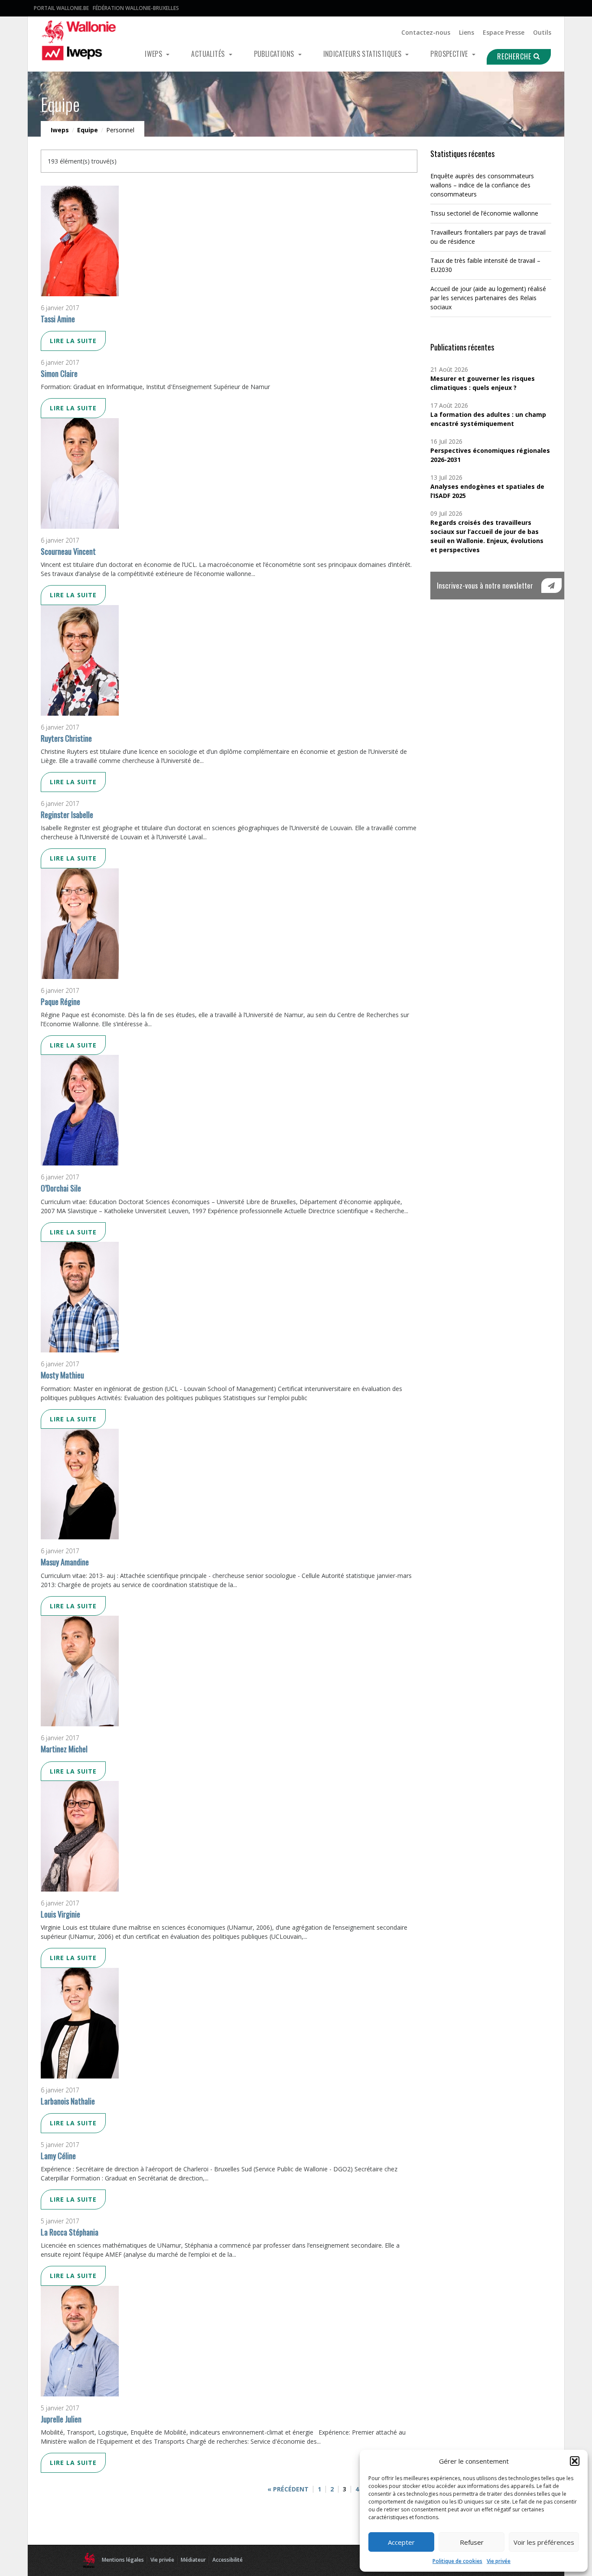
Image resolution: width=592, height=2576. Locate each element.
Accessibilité (228, 2560)
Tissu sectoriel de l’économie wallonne (484, 213)
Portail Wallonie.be (61, 8)
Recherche (515, 56)
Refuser (472, 2542)
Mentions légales (123, 2560)
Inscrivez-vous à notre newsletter (485, 585)
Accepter (401, 2542)
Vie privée (499, 2561)
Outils (542, 32)
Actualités (209, 54)
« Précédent (288, 2489)
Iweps (154, 54)
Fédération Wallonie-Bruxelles (136, 8)
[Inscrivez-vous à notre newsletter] (551, 586)
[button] (575, 2461)
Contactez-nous (426, 32)
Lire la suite (73, 341)
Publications (275, 54)
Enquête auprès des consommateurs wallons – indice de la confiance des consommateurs (482, 185)
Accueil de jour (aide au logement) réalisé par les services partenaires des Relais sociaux (488, 298)
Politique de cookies (457, 2561)
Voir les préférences (544, 2542)
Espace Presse (504, 32)
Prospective (450, 54)
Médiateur (193, 2560)
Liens (467, 32)
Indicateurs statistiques (363, 54)
